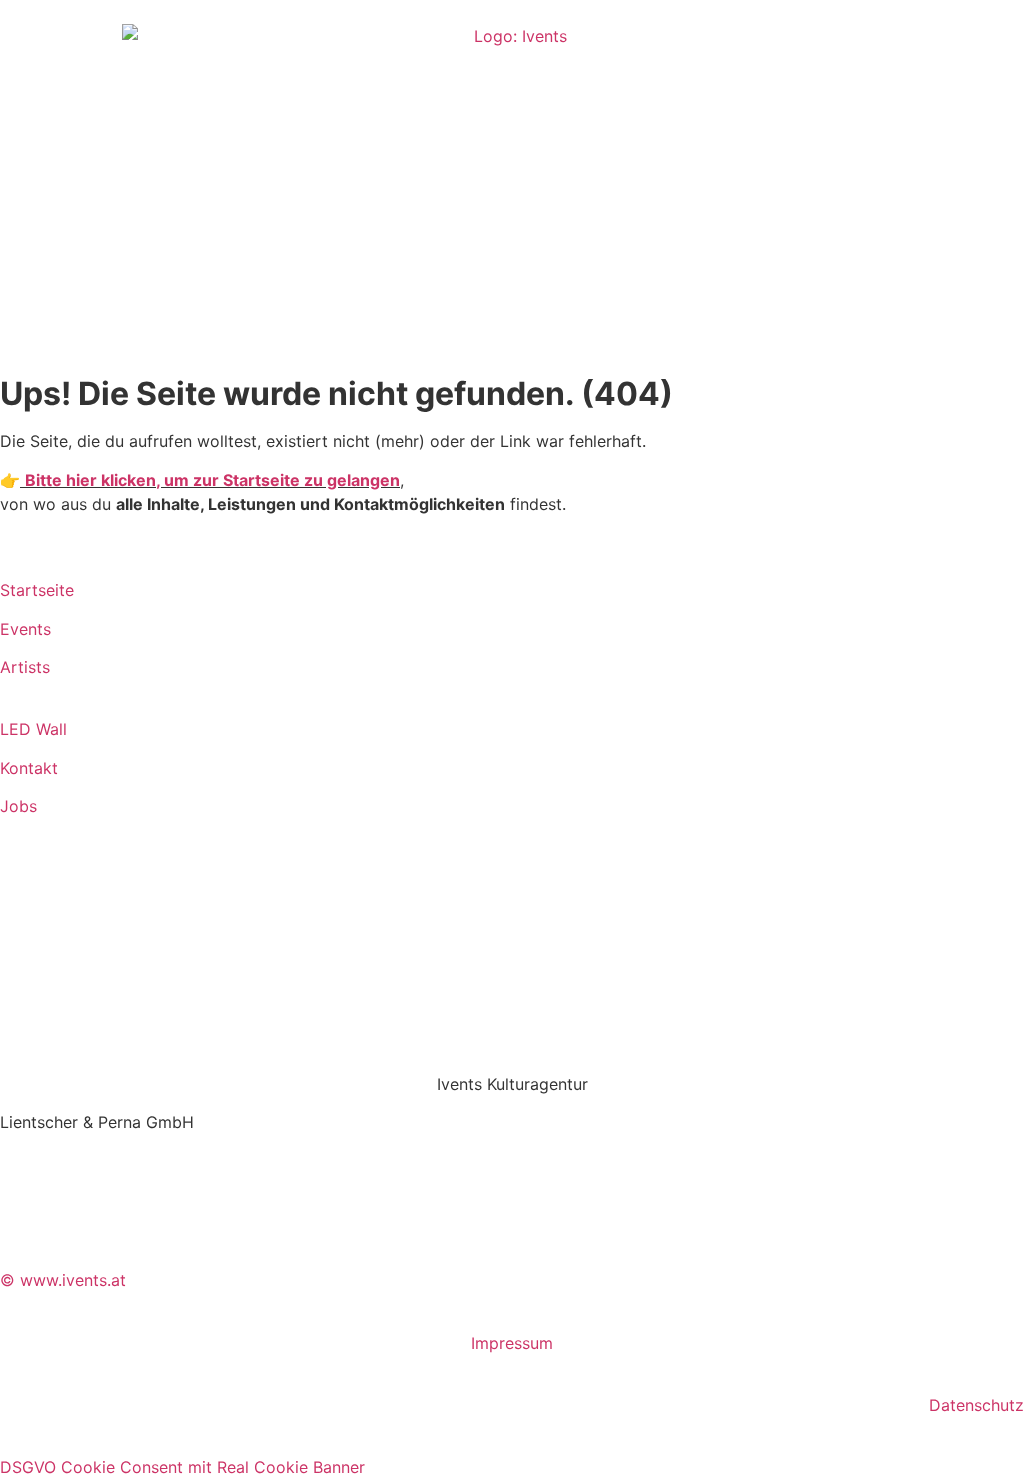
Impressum (512, 1343)
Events (25, 629)
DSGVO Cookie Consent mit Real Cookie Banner (182, 1467)
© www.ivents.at (63, 1280)
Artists (25, 667)
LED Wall (33, 729)
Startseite (37, 590)
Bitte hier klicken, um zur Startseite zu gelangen (212, 480)
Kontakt (29, 768)
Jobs (18, 806)
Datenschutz (976, 1405)
